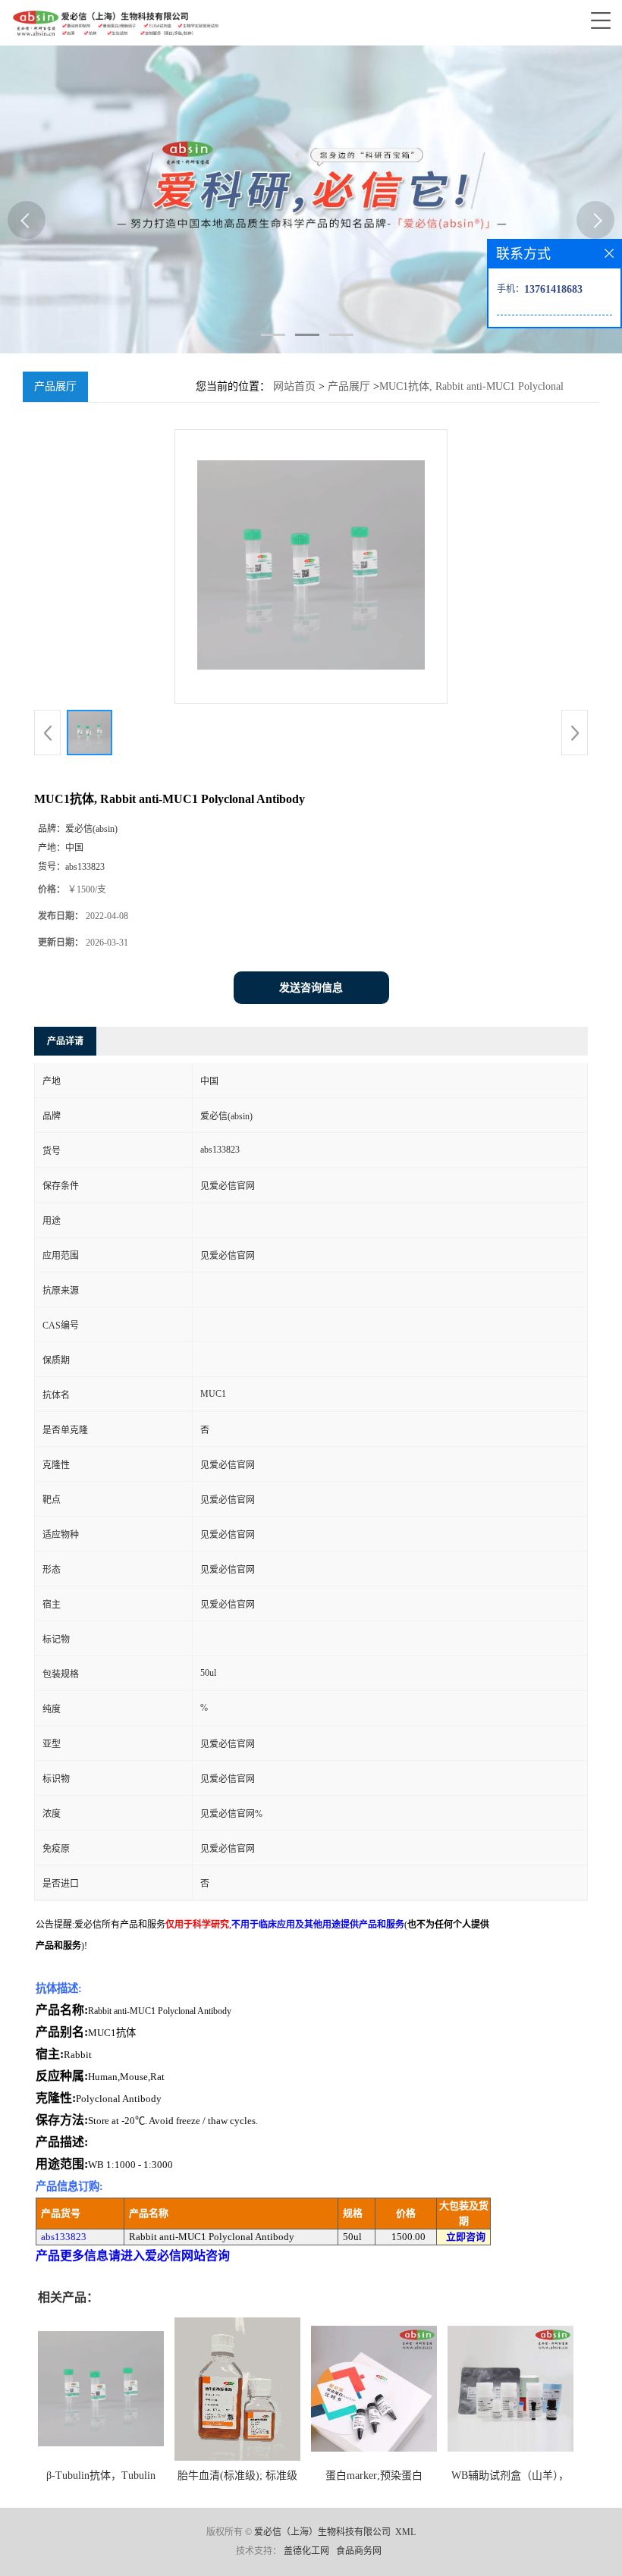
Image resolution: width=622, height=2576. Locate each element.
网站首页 (294, 386)
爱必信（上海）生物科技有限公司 (322, 2532)
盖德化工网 (306, 2551)
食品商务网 (359, 2551)
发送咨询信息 (311, 988)
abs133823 (64, 2237)
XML (405, 2532)
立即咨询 (466, 2237)
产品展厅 (349, 386)
